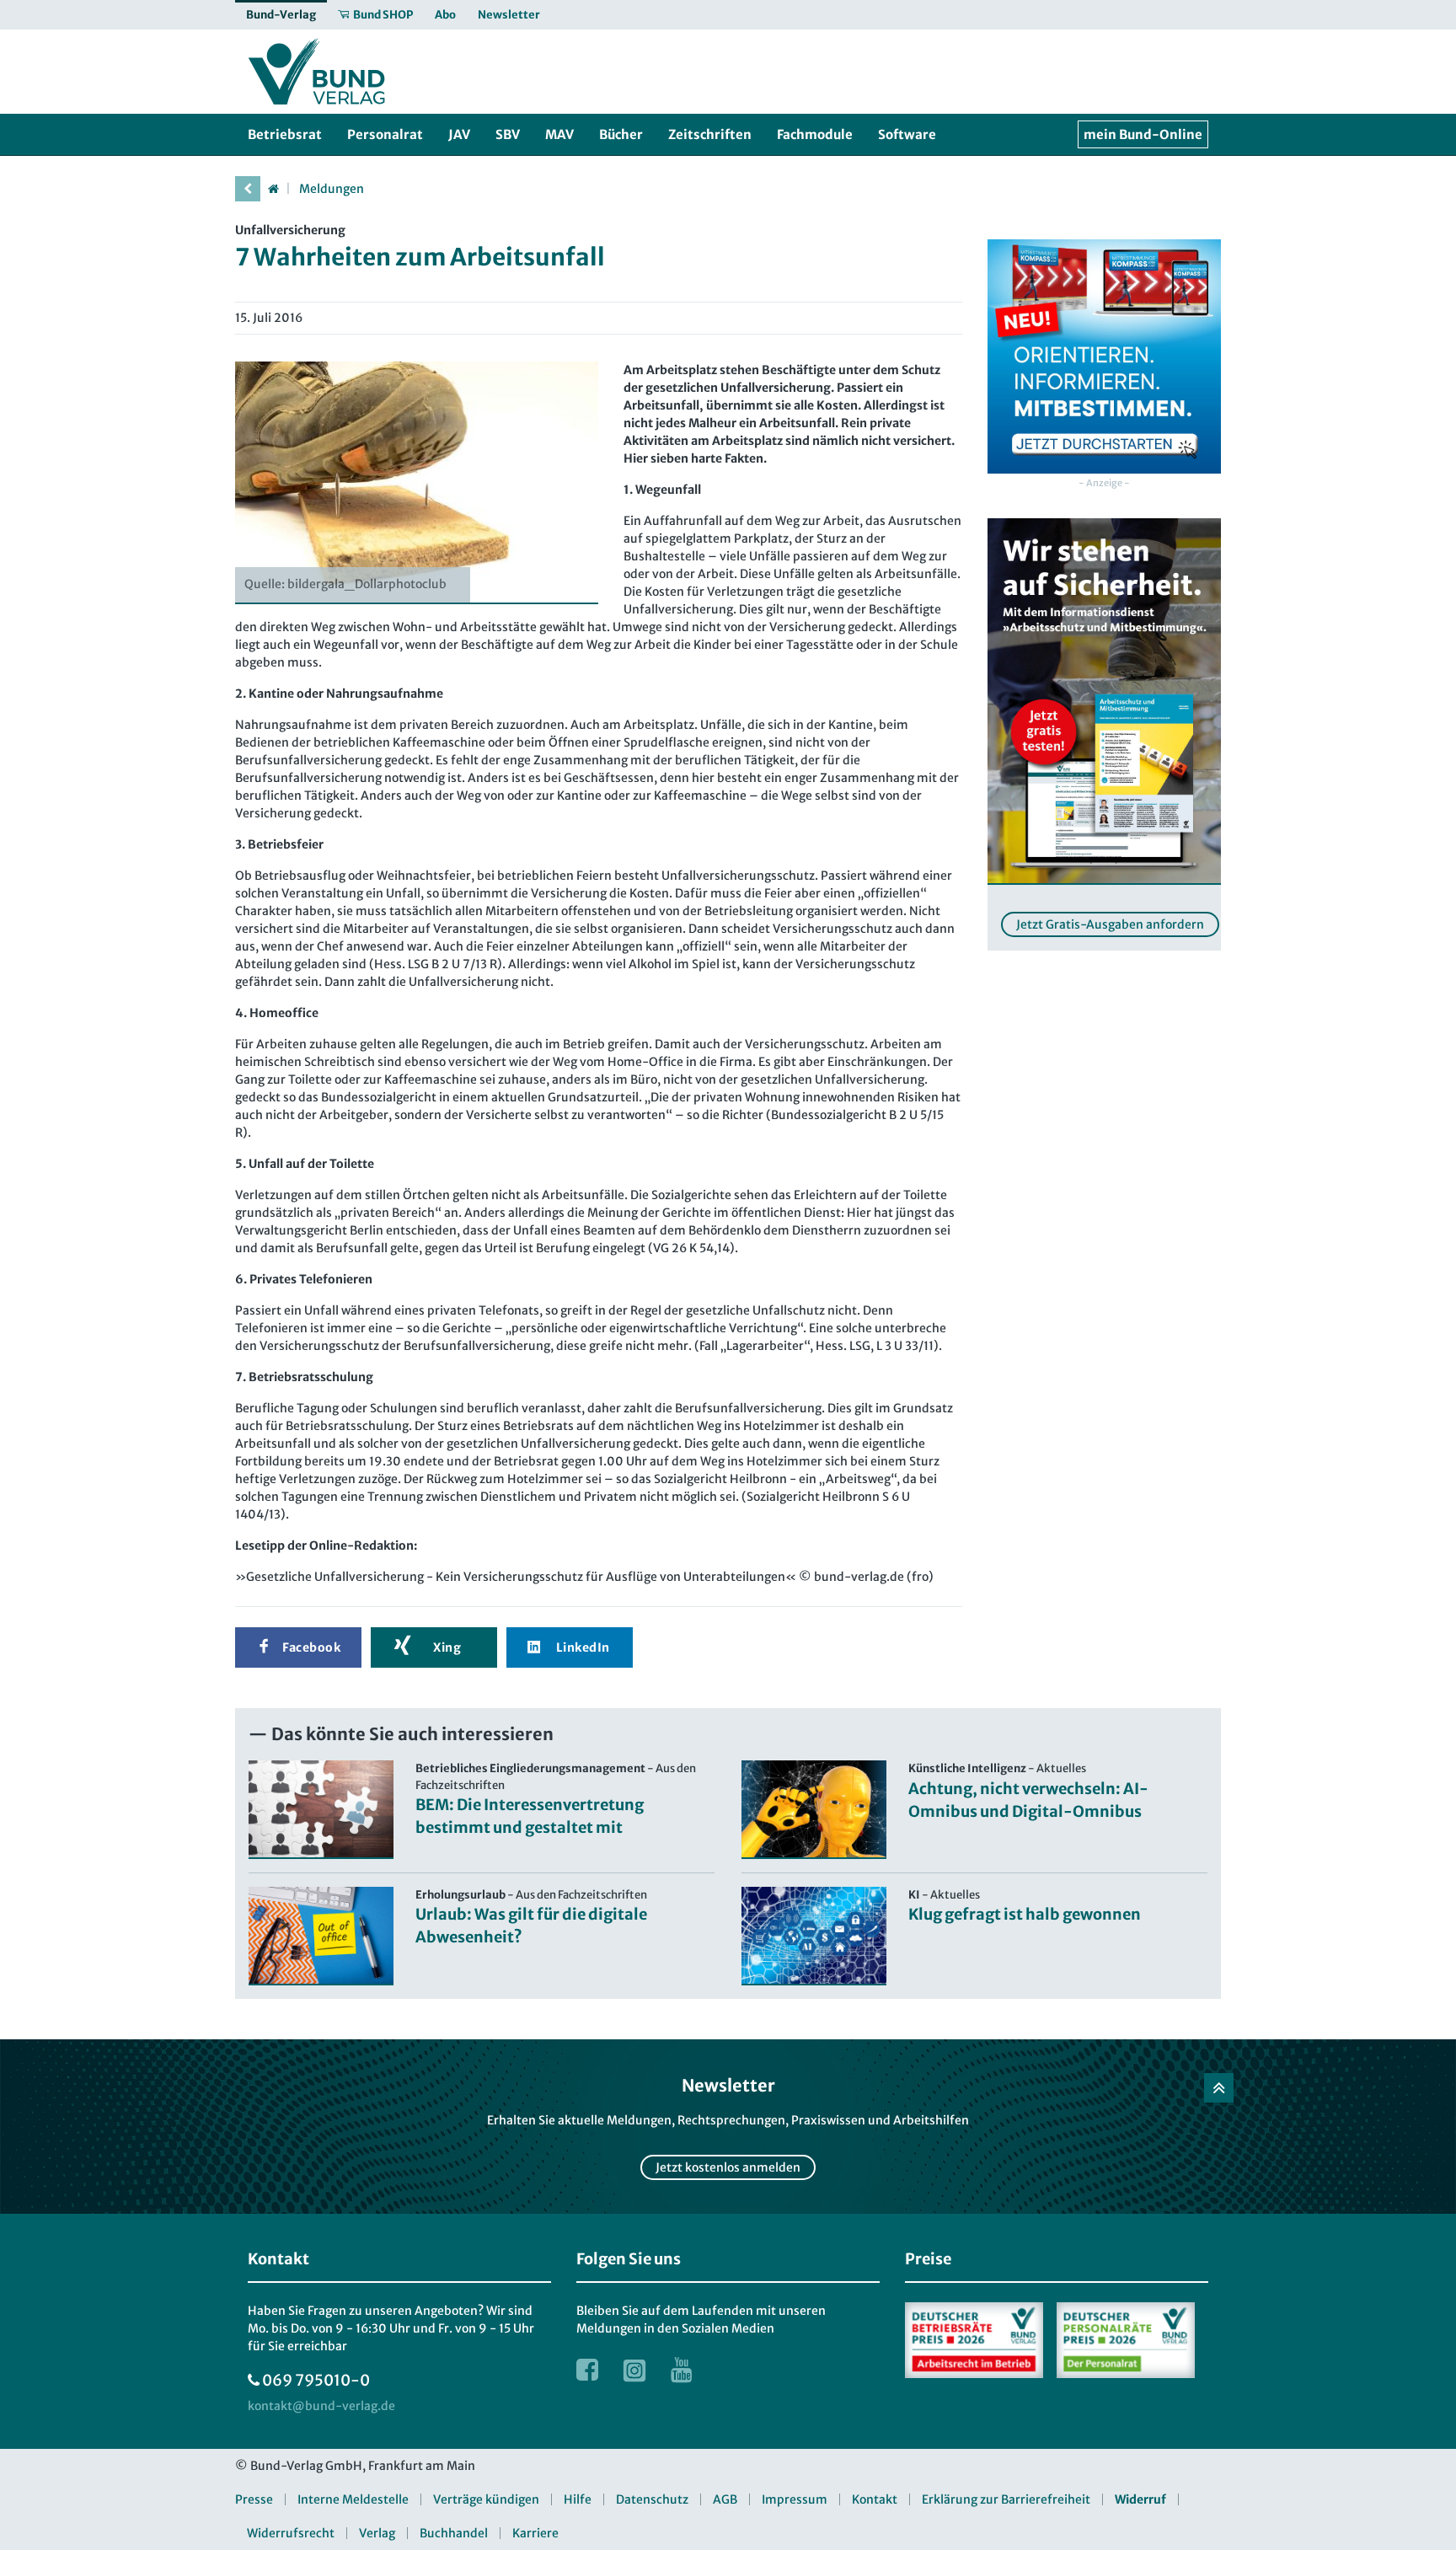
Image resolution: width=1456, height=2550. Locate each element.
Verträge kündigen (486, 2499)
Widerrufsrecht (291, 2533)
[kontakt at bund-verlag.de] (321, 2406)
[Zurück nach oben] (1219, 2088)
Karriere (535, 2533)
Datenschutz (652, 2499)
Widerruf (1140, 2499)
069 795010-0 (316, 2380)
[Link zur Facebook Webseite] (587, 2370)
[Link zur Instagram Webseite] (634, 2370)
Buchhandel (454, 2533)
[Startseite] (273, 189)
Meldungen (332, 189)
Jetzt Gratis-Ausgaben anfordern (1110, 924)
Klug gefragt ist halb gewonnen (1025, 1914)
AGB (725, 2499)
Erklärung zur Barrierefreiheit (1006, 2499)
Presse (254, 2499)
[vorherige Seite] (248, 189)
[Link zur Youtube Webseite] (682, 2370)
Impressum (795, 2499)
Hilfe (578, 2499)
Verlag (377, 2533)
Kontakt (875, 2499)
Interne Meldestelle (353, 2499)
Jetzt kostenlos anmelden (728, 2167)
